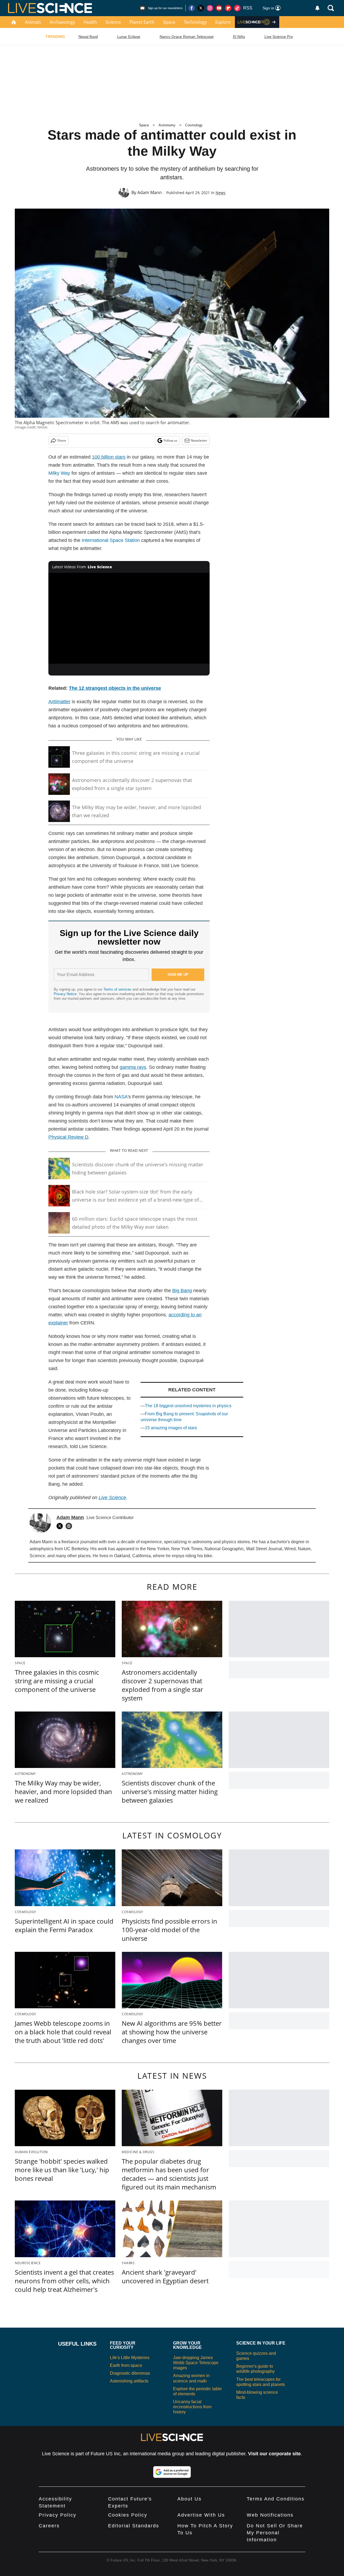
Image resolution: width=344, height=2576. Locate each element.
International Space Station (111, 540)
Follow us (171, 440)
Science (113, 22)
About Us (189, 2499)
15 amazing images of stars (171, 1428)
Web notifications (270, 2515)
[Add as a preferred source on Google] (172, 2472)
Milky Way (59, 473)
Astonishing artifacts (129, 2381)
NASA (121, 1097)
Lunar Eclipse (129, 37)
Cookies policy (128, 2515)
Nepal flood (88, 37)
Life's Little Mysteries (130, 2358)
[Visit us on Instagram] (210, 8)
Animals (33, 22)
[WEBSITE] (70, 1526)
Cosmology (194, 125)
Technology (195, 22)
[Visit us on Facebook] (192, 8)
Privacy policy (58, 2515)
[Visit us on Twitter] (201, 8)
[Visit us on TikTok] (237, 8)
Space (169, 22)
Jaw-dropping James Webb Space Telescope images (196, 2363)
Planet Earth (142, 22)
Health (90, 22)
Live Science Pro (279, 37)
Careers (49, 2526)
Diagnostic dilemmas (130, 2373)
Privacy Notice (65, 994)
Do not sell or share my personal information (275, 2533)
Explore (223, 22)
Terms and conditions (276, 2499)
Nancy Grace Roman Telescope (187, 37)
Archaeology (62, 22)
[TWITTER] (61, 1526)
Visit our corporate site (274, 2454)
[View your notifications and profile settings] (317, 8)
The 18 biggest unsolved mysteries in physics (188, 1406)
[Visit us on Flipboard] (228, 8)
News (221, 193)
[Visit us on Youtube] (219, 8)
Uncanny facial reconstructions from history (192, 2407)
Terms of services (118, 989)
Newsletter (199, 440)
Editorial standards (134, 2526)
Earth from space (126, 2365)
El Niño (239, 37)
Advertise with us (201, 2515)
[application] (129, 618)
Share (62, 440)
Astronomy (167, 125)
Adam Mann (150, 192)
